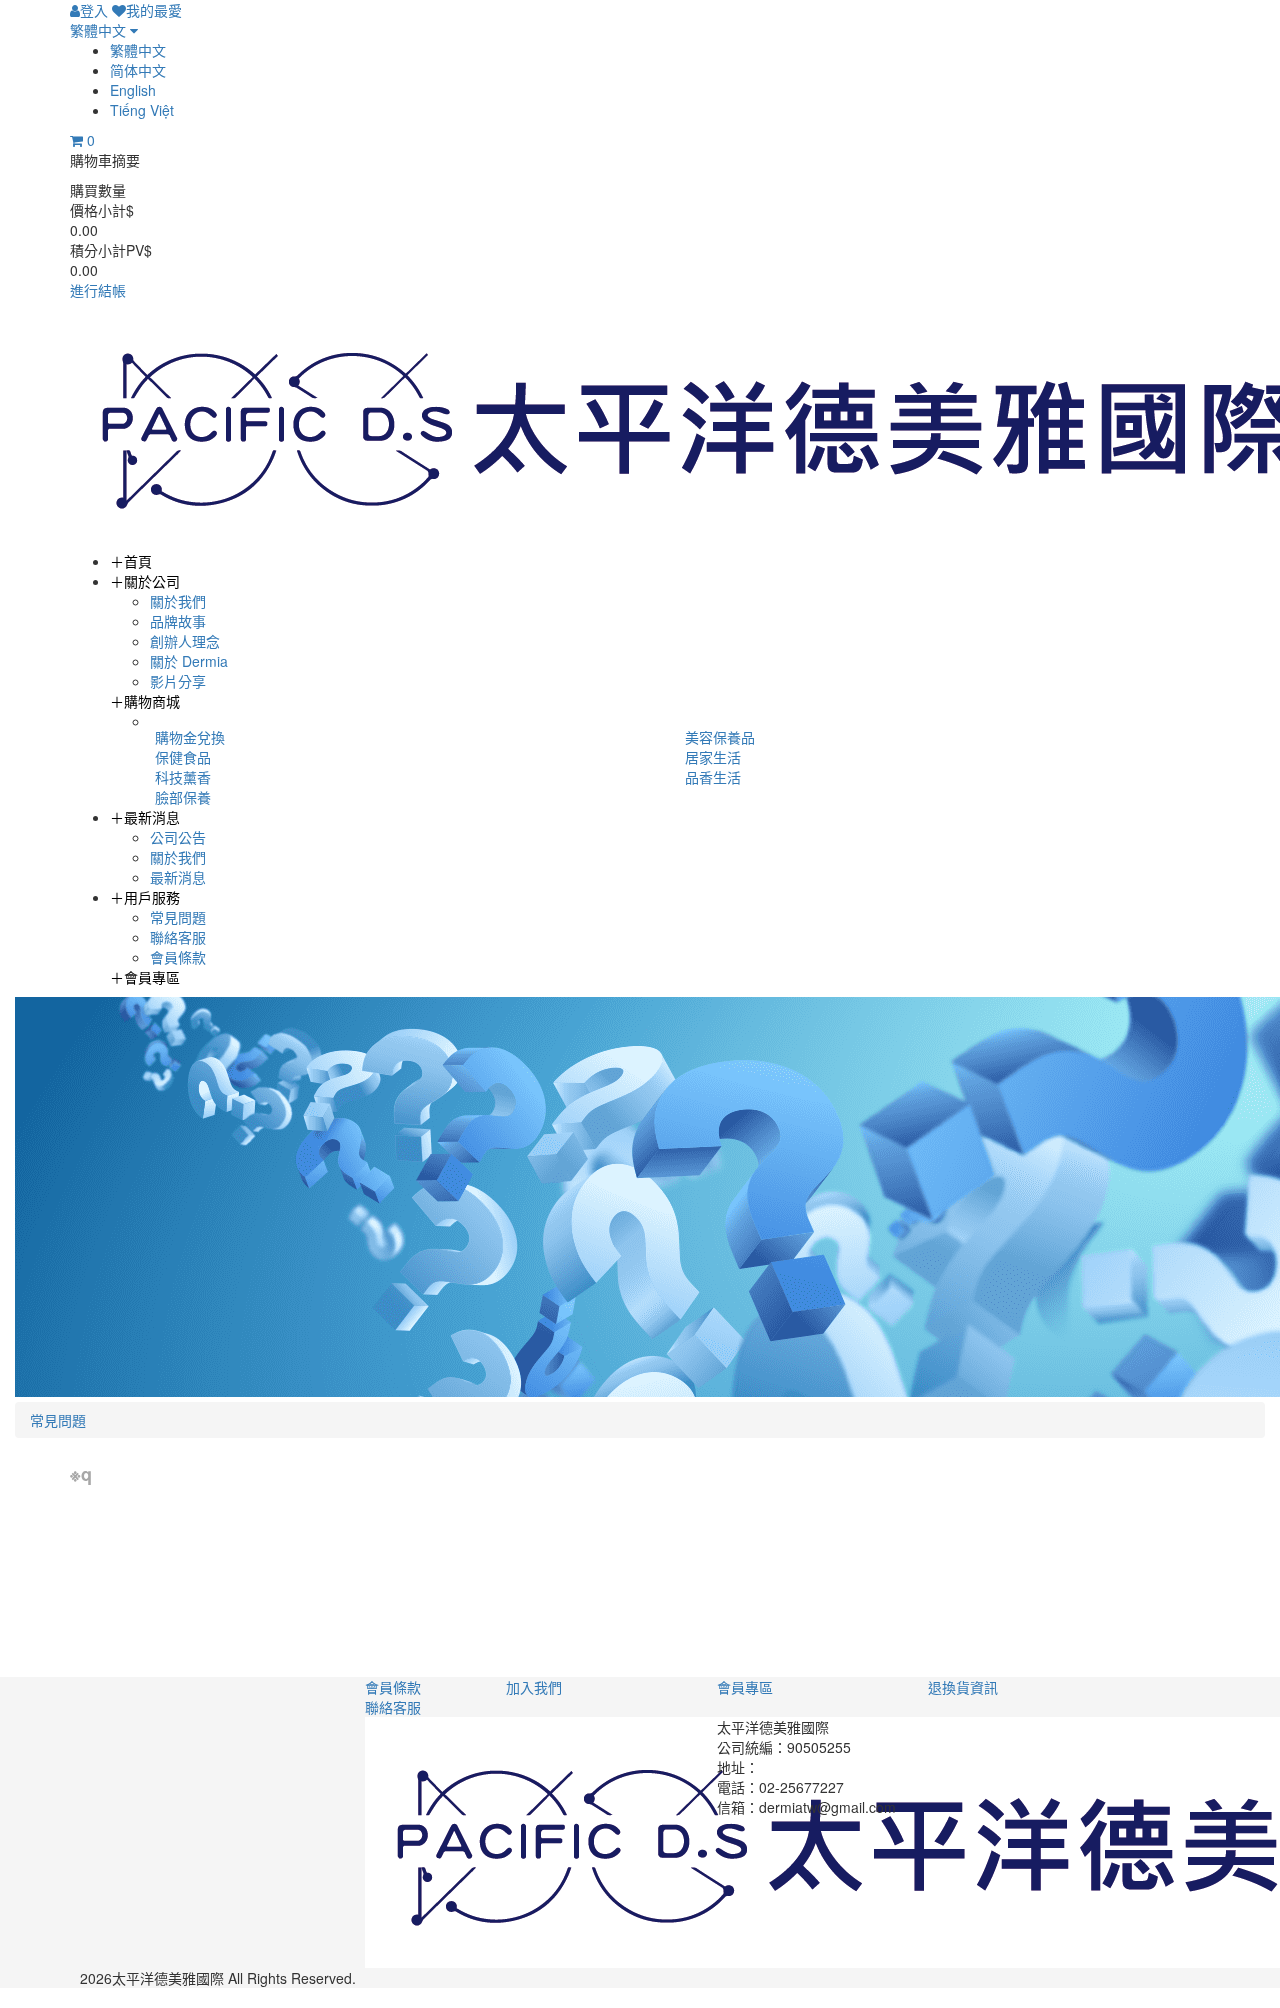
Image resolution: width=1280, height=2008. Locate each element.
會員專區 (145, 977)
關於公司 (145, 581)
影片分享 (178, 681)
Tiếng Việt (142, 110)
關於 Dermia (189, 661)
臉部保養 (183, 797)
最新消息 (145, 817)
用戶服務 (145, 897)
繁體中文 (100, 30)
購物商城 (145, 701)
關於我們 (178, 601)
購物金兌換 (190, 737)
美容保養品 (720, 737)
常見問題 (178, 917)
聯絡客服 (178, 937)
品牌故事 (178, 621)
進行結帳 (98, 290)
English (133, 90)
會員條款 (178, 957)
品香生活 (713, 777)
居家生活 (713, 757)
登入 (94, 10)
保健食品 (183, 757)
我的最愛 (154, 10)
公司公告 (178, 837)
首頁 (131, 561)
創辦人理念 (185, 641)
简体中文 (138, 70)
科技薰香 (183, 777)
